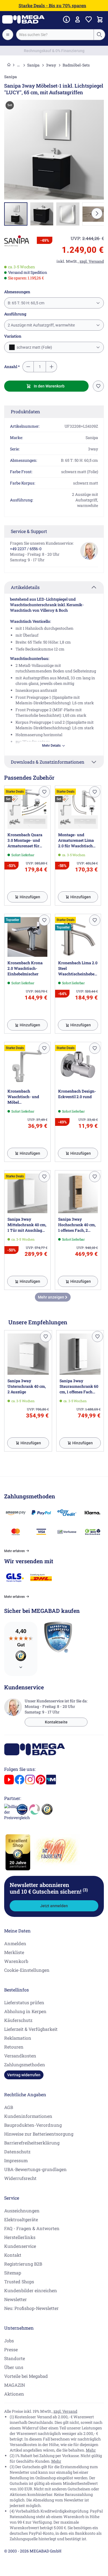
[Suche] (99, 35)
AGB (9, 2107)
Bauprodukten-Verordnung (33, 2125)
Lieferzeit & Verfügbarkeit (31, 2029)
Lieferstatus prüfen (24, 2002)
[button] (17, 241)
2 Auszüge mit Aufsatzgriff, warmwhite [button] (41, 325)
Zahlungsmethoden (25, 2064)
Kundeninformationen (28, 2116)
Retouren (14, 2047)
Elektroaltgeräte (21, 2219)
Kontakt (13, 2255)
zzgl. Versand (65, 2411)
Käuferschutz (18, 2020)
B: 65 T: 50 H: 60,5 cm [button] (26, 303)
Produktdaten (25, 411)
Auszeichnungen (22, 2211)
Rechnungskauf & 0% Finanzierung (54, 51)
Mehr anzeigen (52, 1297)
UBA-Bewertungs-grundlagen (35, 2169)
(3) (85, 1890)
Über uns (14, 2367)
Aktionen (14, 2394)
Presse (11, 2349)
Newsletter (16, 2299)
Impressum (16, 2160)
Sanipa (33, 65)
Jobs (9, 2341)
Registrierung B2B (23, 2264)
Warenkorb (16, 1961)
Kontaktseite (56, 1722)
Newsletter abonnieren (49, 1888)
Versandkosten (20, 2056)
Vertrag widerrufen (24, 2075)
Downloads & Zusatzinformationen (48, 762)
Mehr (91, 2450)
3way (51, 65)
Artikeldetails (25, 587)
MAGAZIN (15, 2385)
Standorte (15, 2358)
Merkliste (14, 1952)
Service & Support (29, 531)
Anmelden (15, 1943)
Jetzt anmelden (54, 1906)
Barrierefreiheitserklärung (32, 2143)
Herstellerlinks (20, 2237)
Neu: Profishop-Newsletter (31, 2308)
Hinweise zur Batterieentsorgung (39, 2134)
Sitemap (13, 2273)
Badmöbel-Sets (76, 65)
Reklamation (18, 2038)
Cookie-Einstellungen (27, 1970)
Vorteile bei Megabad (26, 2376)
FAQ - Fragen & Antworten (32, 2228)
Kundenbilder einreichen (31, 2290)
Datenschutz (17, 2152)
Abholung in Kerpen (25, 2011)
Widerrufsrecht (20, 2178)
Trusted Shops (19, 2282)
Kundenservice (20, 2246)
